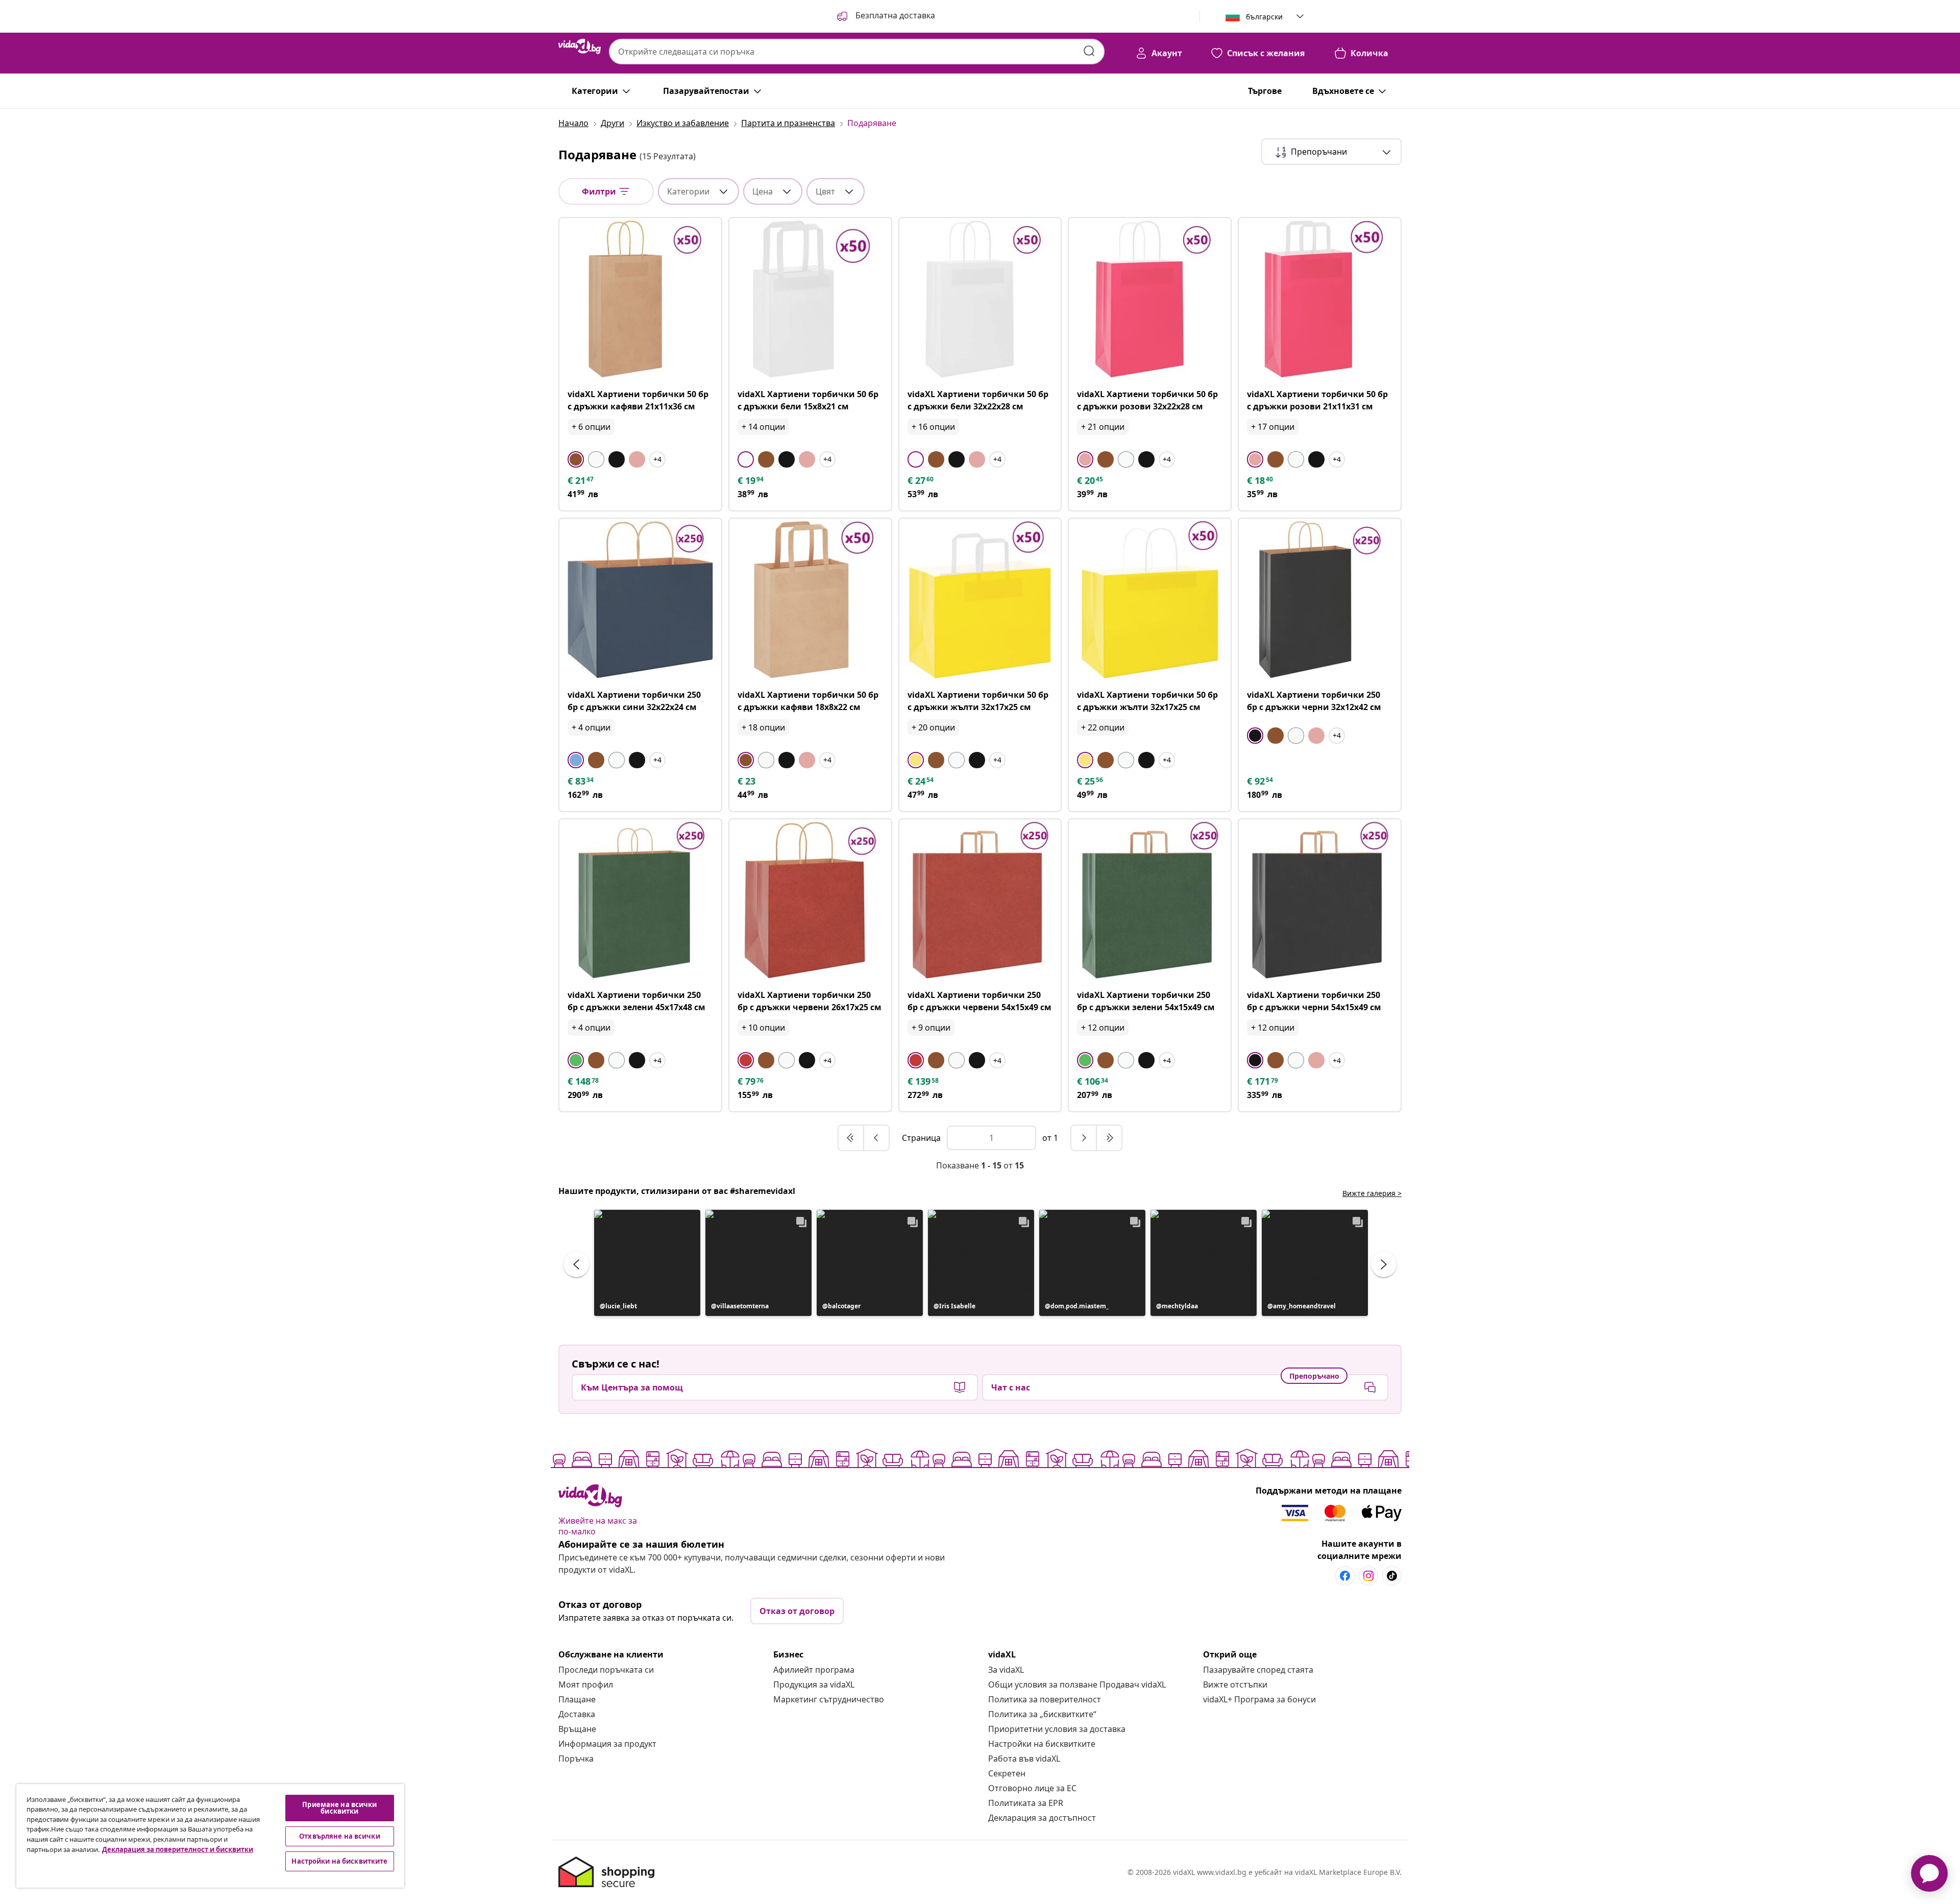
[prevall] (851, 1138)
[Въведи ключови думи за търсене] (1089, 51)
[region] (210, 1836)
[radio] (576, 459)
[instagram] (1368, 1576)
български (1264, 17)
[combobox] (857, 52)
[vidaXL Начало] (580, 46)
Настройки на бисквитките (1042, 1744)
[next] (1084, 1138)
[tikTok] (1392, 1576)
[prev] (876, 1138)
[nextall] (1109, 1138)
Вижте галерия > (1372, 1193)
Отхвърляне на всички (340, 1836)
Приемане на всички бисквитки (339, 1808)
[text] (581, 480)
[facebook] (1345, 1576)
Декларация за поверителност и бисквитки (178, 1849)
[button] (885, 16)
